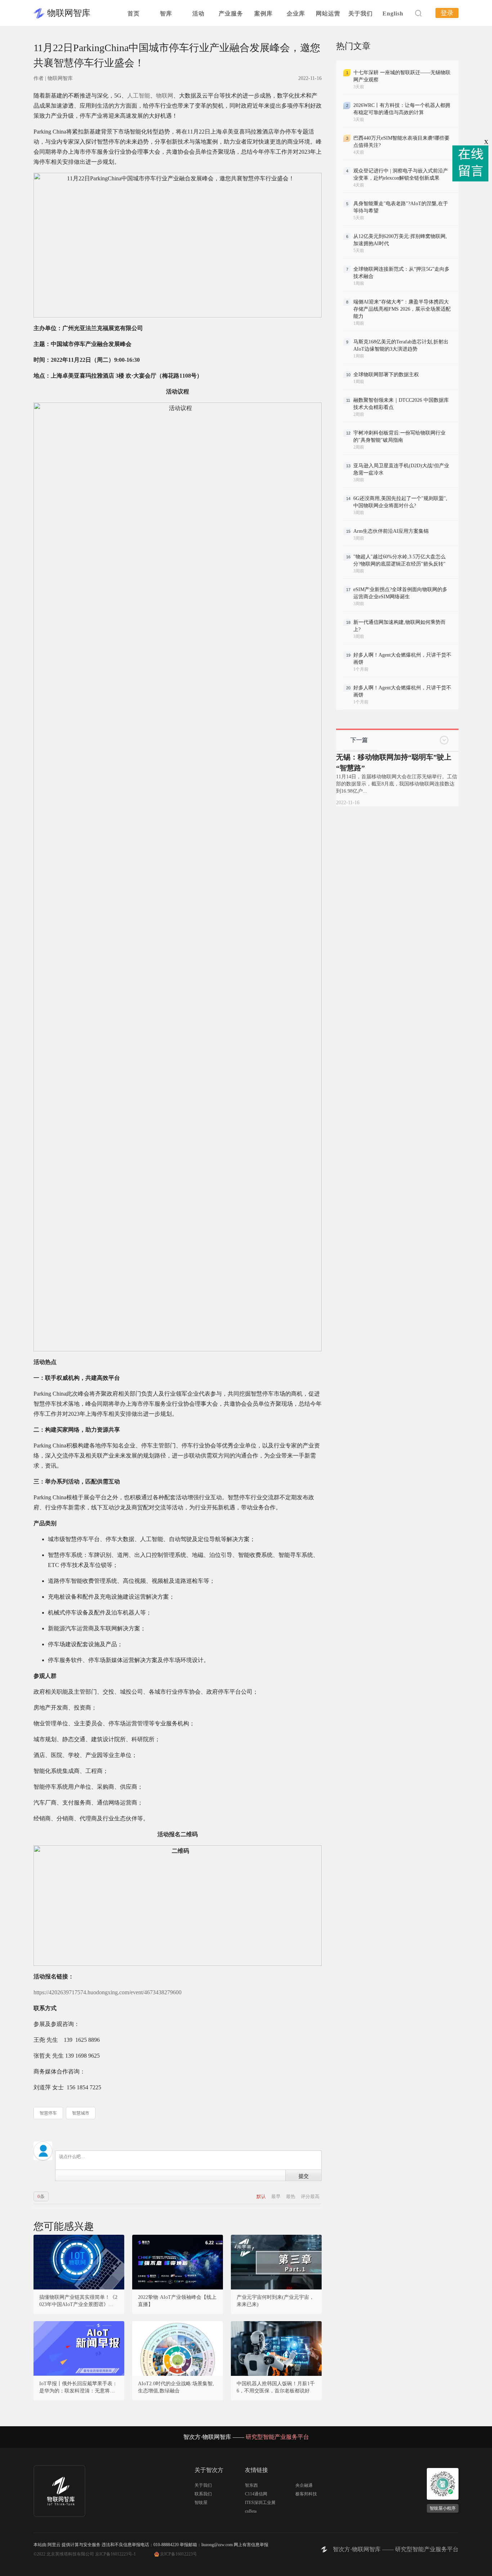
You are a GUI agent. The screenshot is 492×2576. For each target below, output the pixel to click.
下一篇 (359, 740)
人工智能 (139, 96)
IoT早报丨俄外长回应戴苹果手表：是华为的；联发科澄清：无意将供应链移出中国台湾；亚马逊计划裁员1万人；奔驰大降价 (78, 2388)
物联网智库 (69, 13)
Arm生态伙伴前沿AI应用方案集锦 (391, 531)
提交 (304, 2176)
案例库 (263, 13)
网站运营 (328, 13)
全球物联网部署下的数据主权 (386, 375)
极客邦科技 (306, 2494)
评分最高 (310, 2196)
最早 (276, 2196)
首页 (134, 13)
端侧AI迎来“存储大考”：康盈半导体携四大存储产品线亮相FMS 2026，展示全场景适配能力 (402, 309)
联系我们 (203, 2494)
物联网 (165, 96)
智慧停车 (48, 2113)
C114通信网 (256, 2494)
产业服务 (231, 13)
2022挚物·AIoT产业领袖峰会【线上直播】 (177, 2301)
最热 (291, 2196)
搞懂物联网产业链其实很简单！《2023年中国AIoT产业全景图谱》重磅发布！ (79, 2301)
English (393, 13)
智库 (166, 13)
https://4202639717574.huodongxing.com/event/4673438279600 (108, 1992)
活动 (198, 13)
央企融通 (304, 2485)
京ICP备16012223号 (178, 2554)
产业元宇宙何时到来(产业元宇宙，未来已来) (275, 2301)
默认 (262, 2196)
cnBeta (251, 2511)
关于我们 (361, 13)
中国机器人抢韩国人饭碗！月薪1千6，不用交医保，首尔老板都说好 (276, 2387)
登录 (447, 13)
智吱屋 (201, 2503)
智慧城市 (81, 2113)
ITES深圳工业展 (260, 2503)
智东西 (251, 2485)
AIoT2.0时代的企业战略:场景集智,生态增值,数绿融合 (176, 2387)
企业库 (296, 13)
